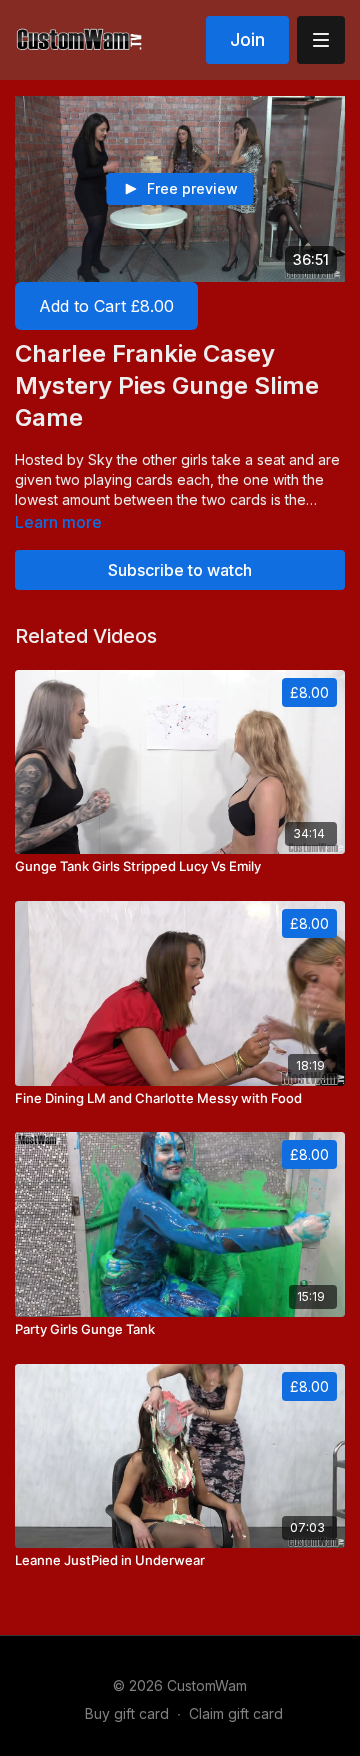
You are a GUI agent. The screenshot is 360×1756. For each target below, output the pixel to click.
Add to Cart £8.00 (106, 306)
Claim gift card (236, 1713)
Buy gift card (127, 1713)
